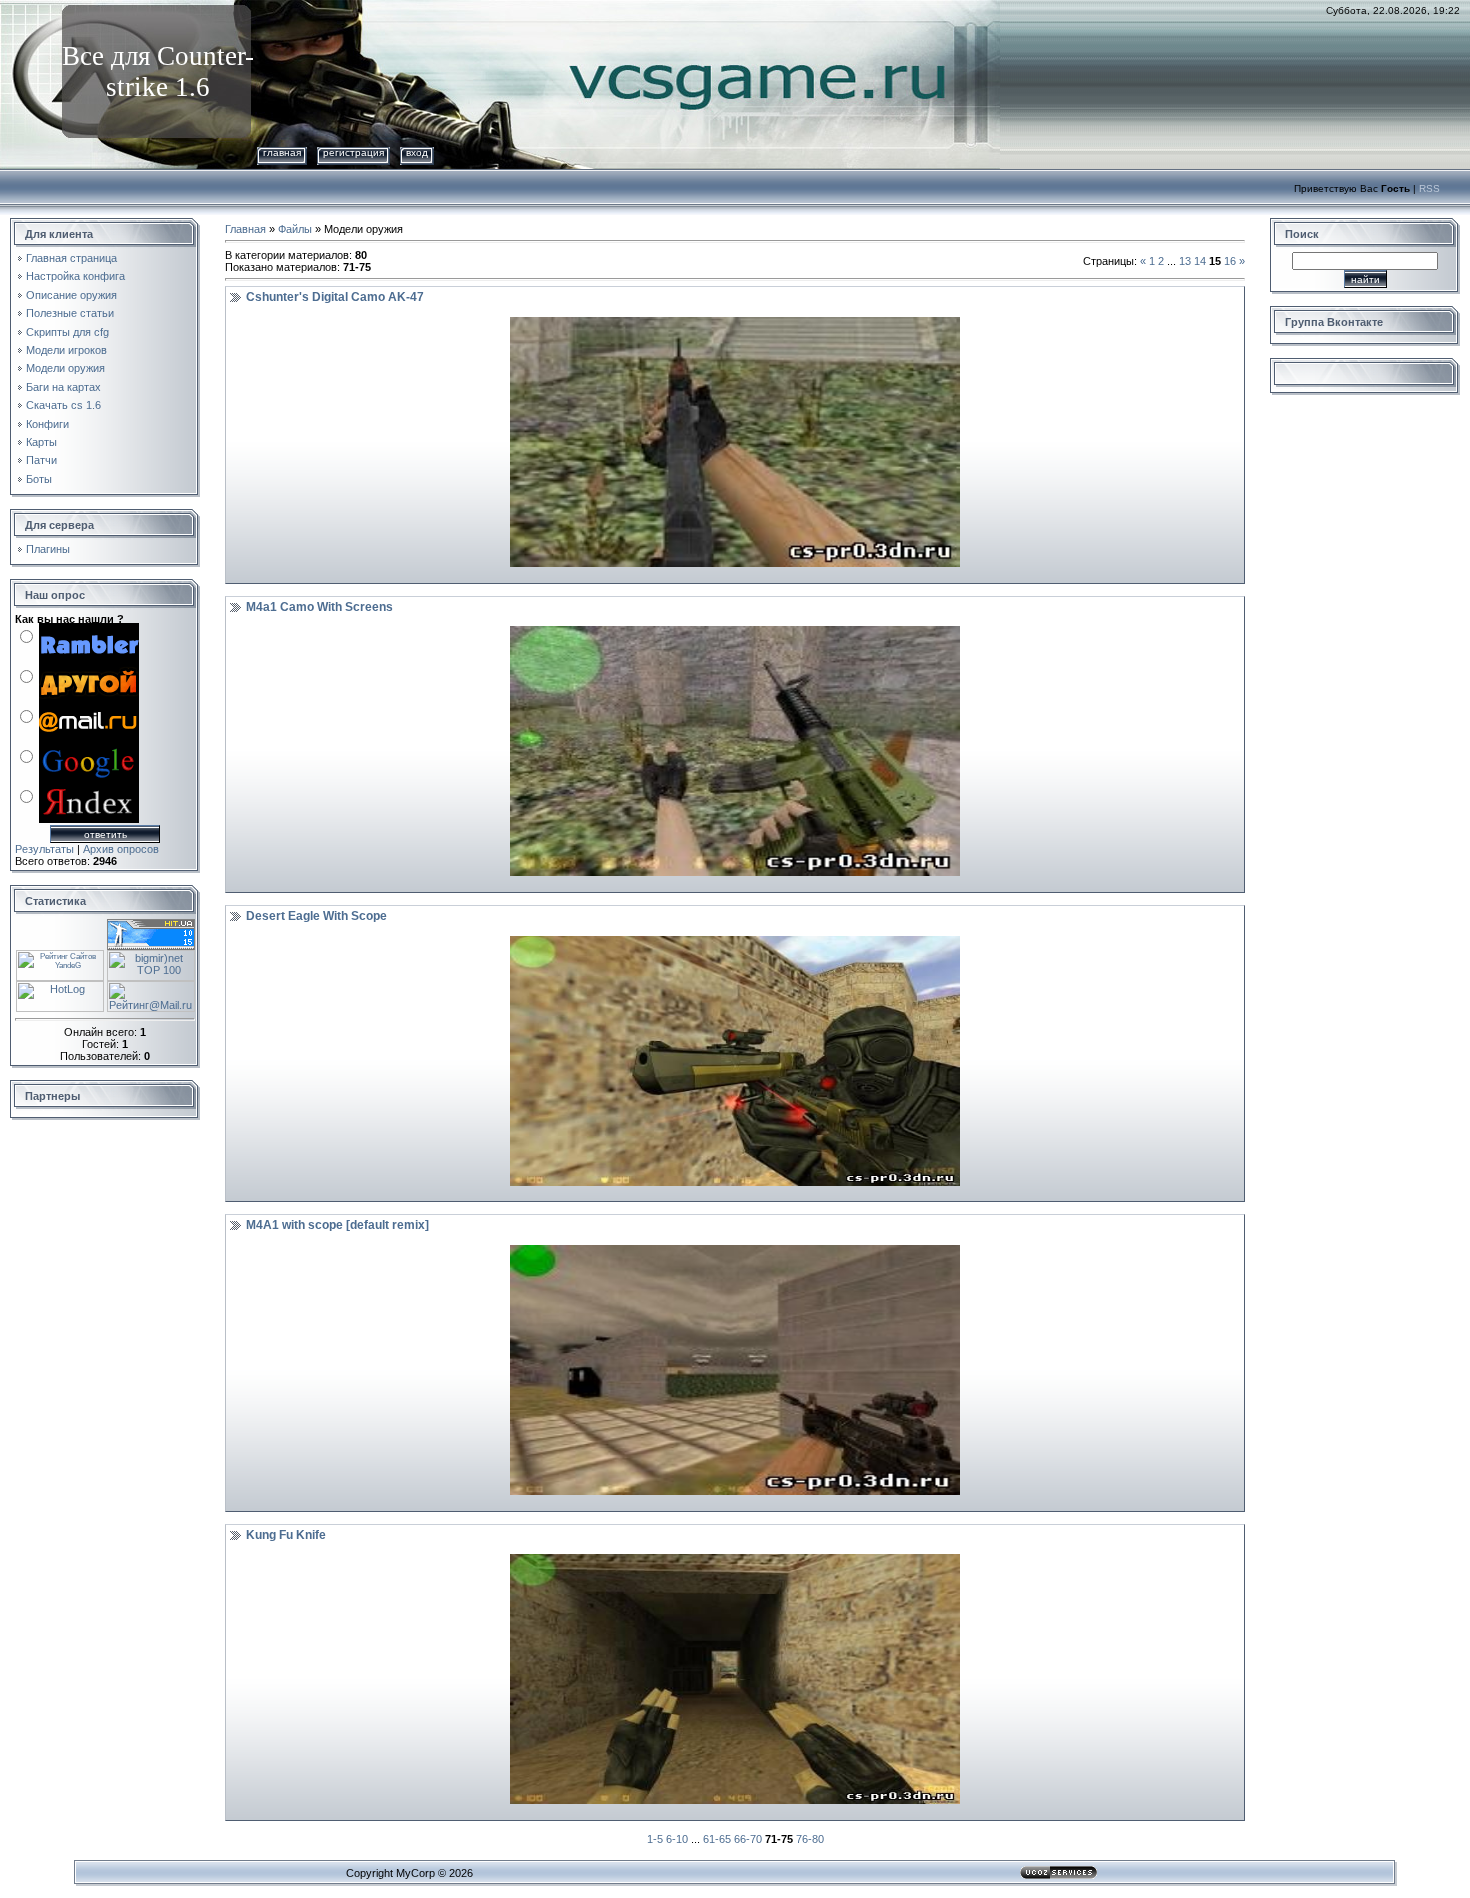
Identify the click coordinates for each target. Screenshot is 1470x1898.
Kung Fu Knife (286, 1535)
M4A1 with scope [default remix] (337, 1225)
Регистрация (353, 152)
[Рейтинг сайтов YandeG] (60, 957)
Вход (417, 152)
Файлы (295, 229)
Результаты (44, 849)
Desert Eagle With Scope (316, 916)
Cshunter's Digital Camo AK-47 (335, 297)
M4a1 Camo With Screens (319, 607)
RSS (1429, 188)
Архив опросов (121, 849)
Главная (282, 152)
